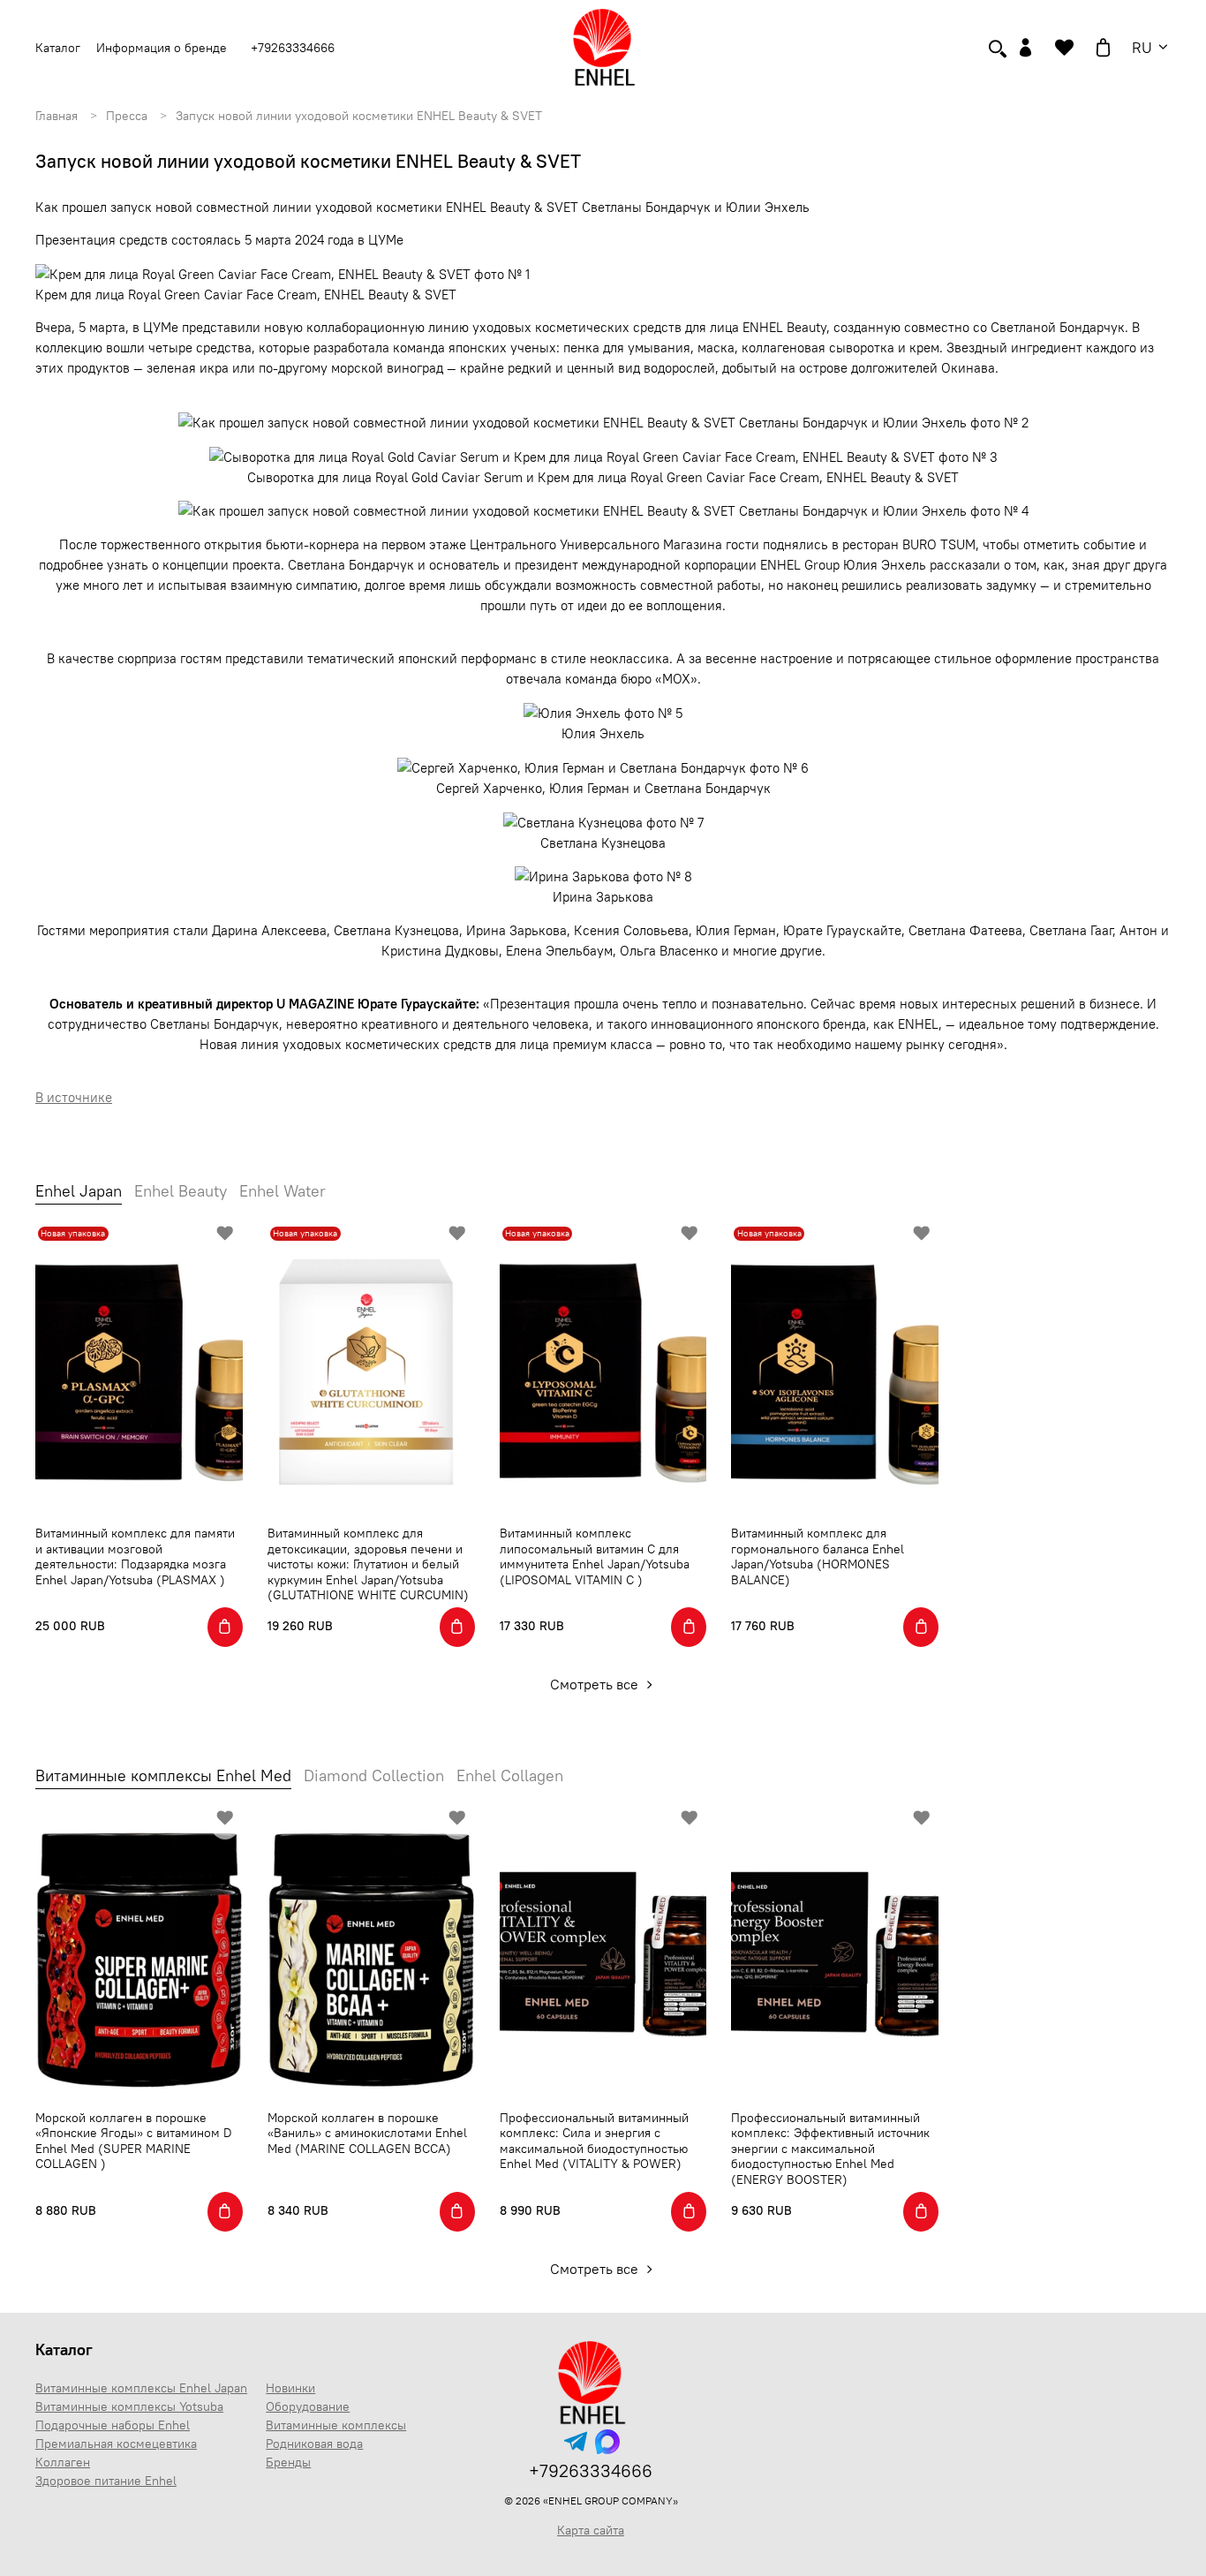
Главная (57, 116)
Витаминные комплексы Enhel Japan (141, 2388)
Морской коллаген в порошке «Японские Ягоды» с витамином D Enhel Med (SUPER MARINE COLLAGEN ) (134, 2141)
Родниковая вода (314, 2444)
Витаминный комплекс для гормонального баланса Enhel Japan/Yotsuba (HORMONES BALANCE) (818, 1556)
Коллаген (63, 2462)
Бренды (288, 2462)
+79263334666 (293, 48)
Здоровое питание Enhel (106, 2481)
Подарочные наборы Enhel (113, 2425)
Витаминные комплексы (336, 2425)
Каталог (64, 2349)
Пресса (127, 116)
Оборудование (308, 2406)
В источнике (74, 1097)
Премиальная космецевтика (116, 2444)
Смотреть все (596, 1684)
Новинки (290, 2388)
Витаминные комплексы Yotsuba (129, 2406)
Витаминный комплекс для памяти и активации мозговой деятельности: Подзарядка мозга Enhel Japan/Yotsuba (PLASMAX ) (135, 1556)
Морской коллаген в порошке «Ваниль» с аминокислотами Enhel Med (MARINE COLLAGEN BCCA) (367, 2133)
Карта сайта (591, 2530)
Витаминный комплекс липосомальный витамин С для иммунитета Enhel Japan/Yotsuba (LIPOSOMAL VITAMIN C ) (595, 1556)
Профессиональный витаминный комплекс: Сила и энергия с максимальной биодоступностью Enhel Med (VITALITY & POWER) (594, 2141)
